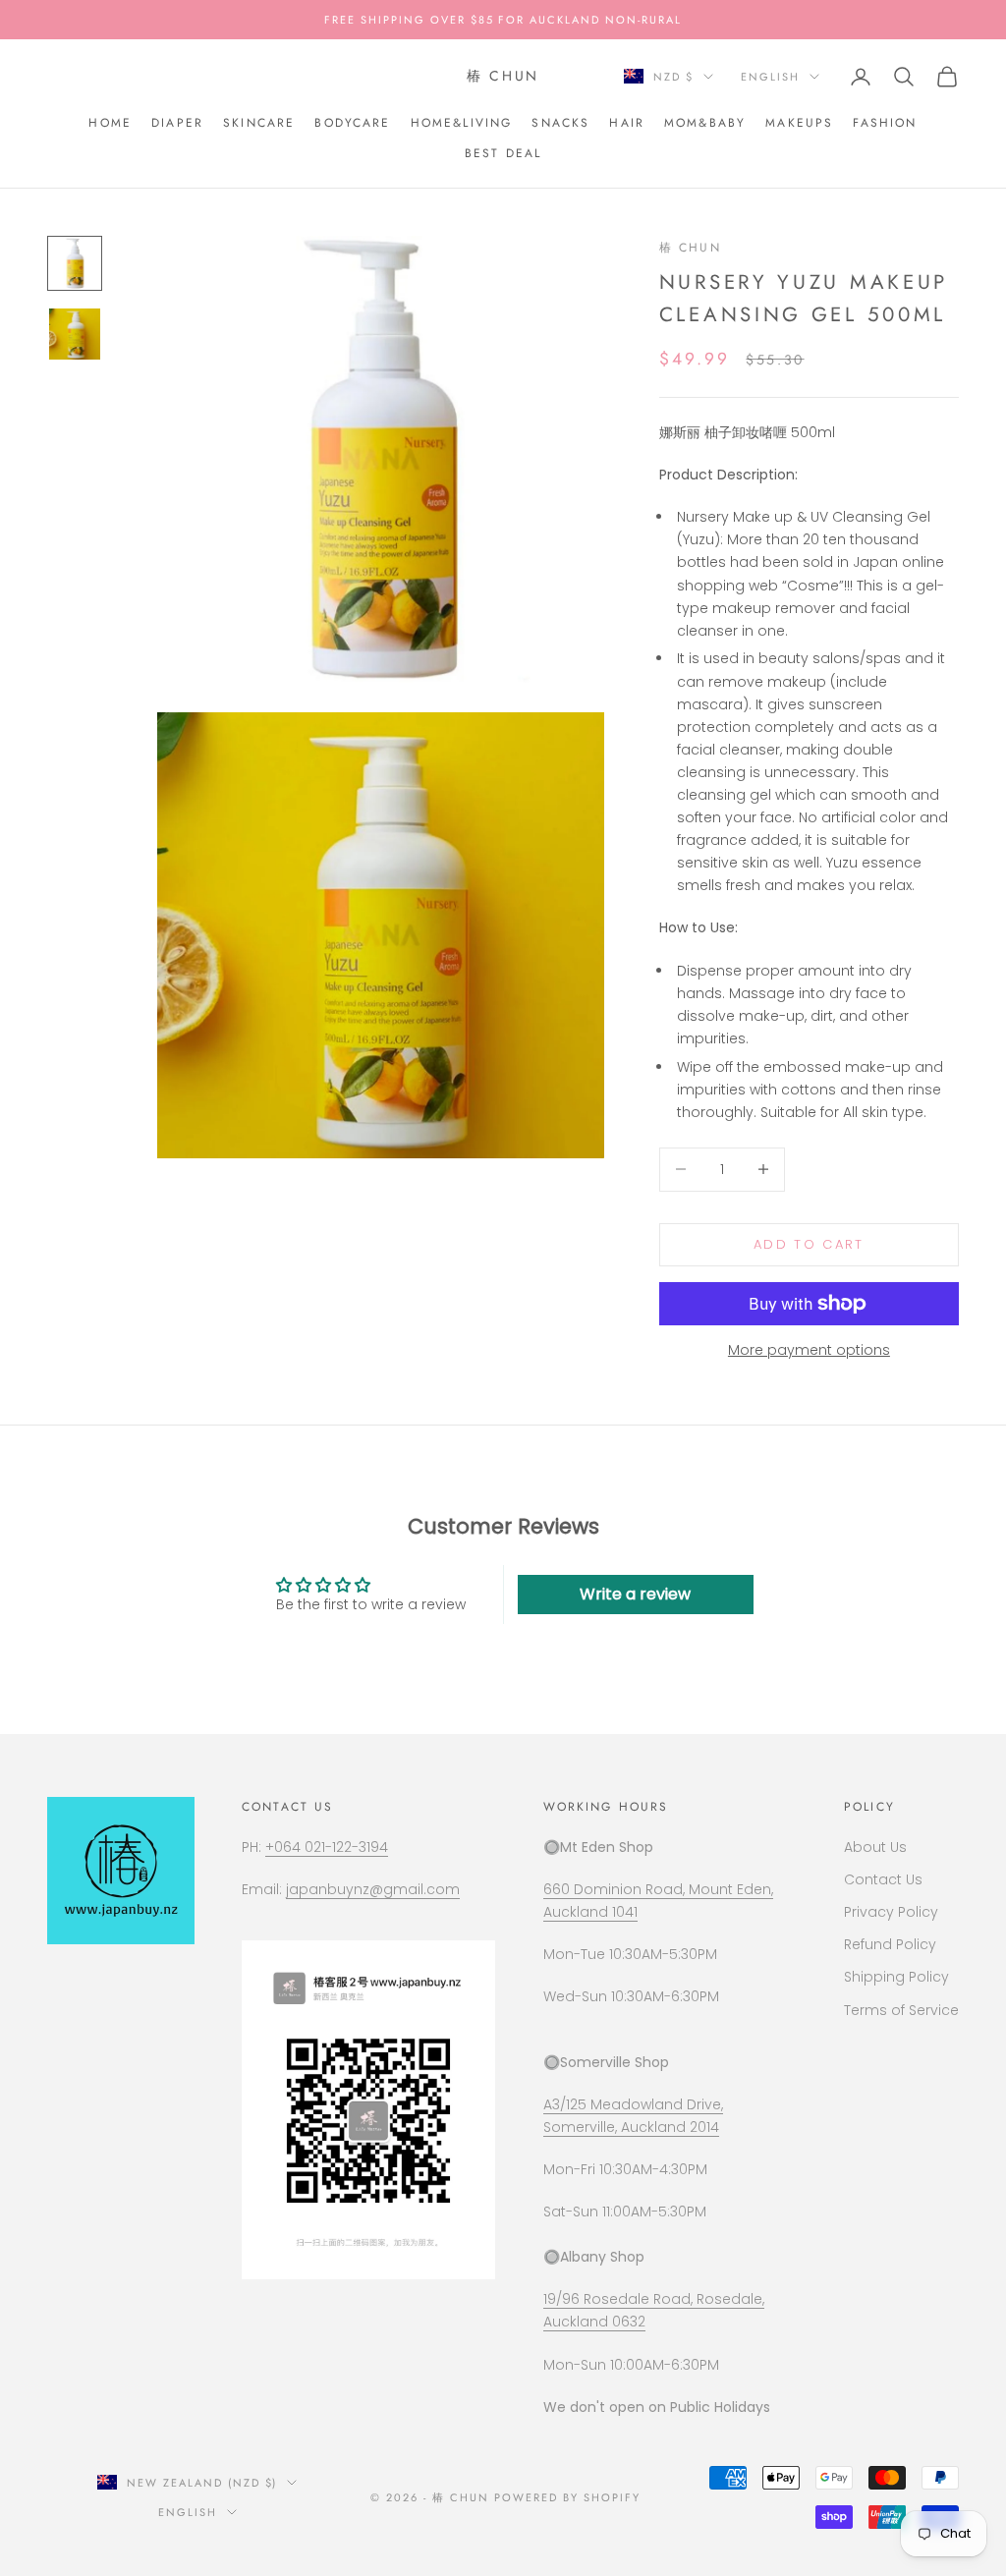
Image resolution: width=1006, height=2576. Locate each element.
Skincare (259, 123)
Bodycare (352, 123)
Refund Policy (890, 1944)
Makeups (799, 123)
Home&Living (462, 123)
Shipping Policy (896, 1977)
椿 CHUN (690, 248)
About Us (875, 1847)
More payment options (809, 1350)
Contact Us (883, 1879)
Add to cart (809, 1244)
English (770, 77)
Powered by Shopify (567, 2497)
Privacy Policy (891, 1912)
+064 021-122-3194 (327, 1847)
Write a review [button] (635, 1594)
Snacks (560, 123)
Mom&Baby (705, 123)
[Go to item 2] (75, 334)
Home (110, 123)
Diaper (177, 123)
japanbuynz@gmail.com (373, 1889)
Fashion (885, 123)
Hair (627, 123)
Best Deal (503, 153)
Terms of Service (901, 2010)
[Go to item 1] (75, 263)
